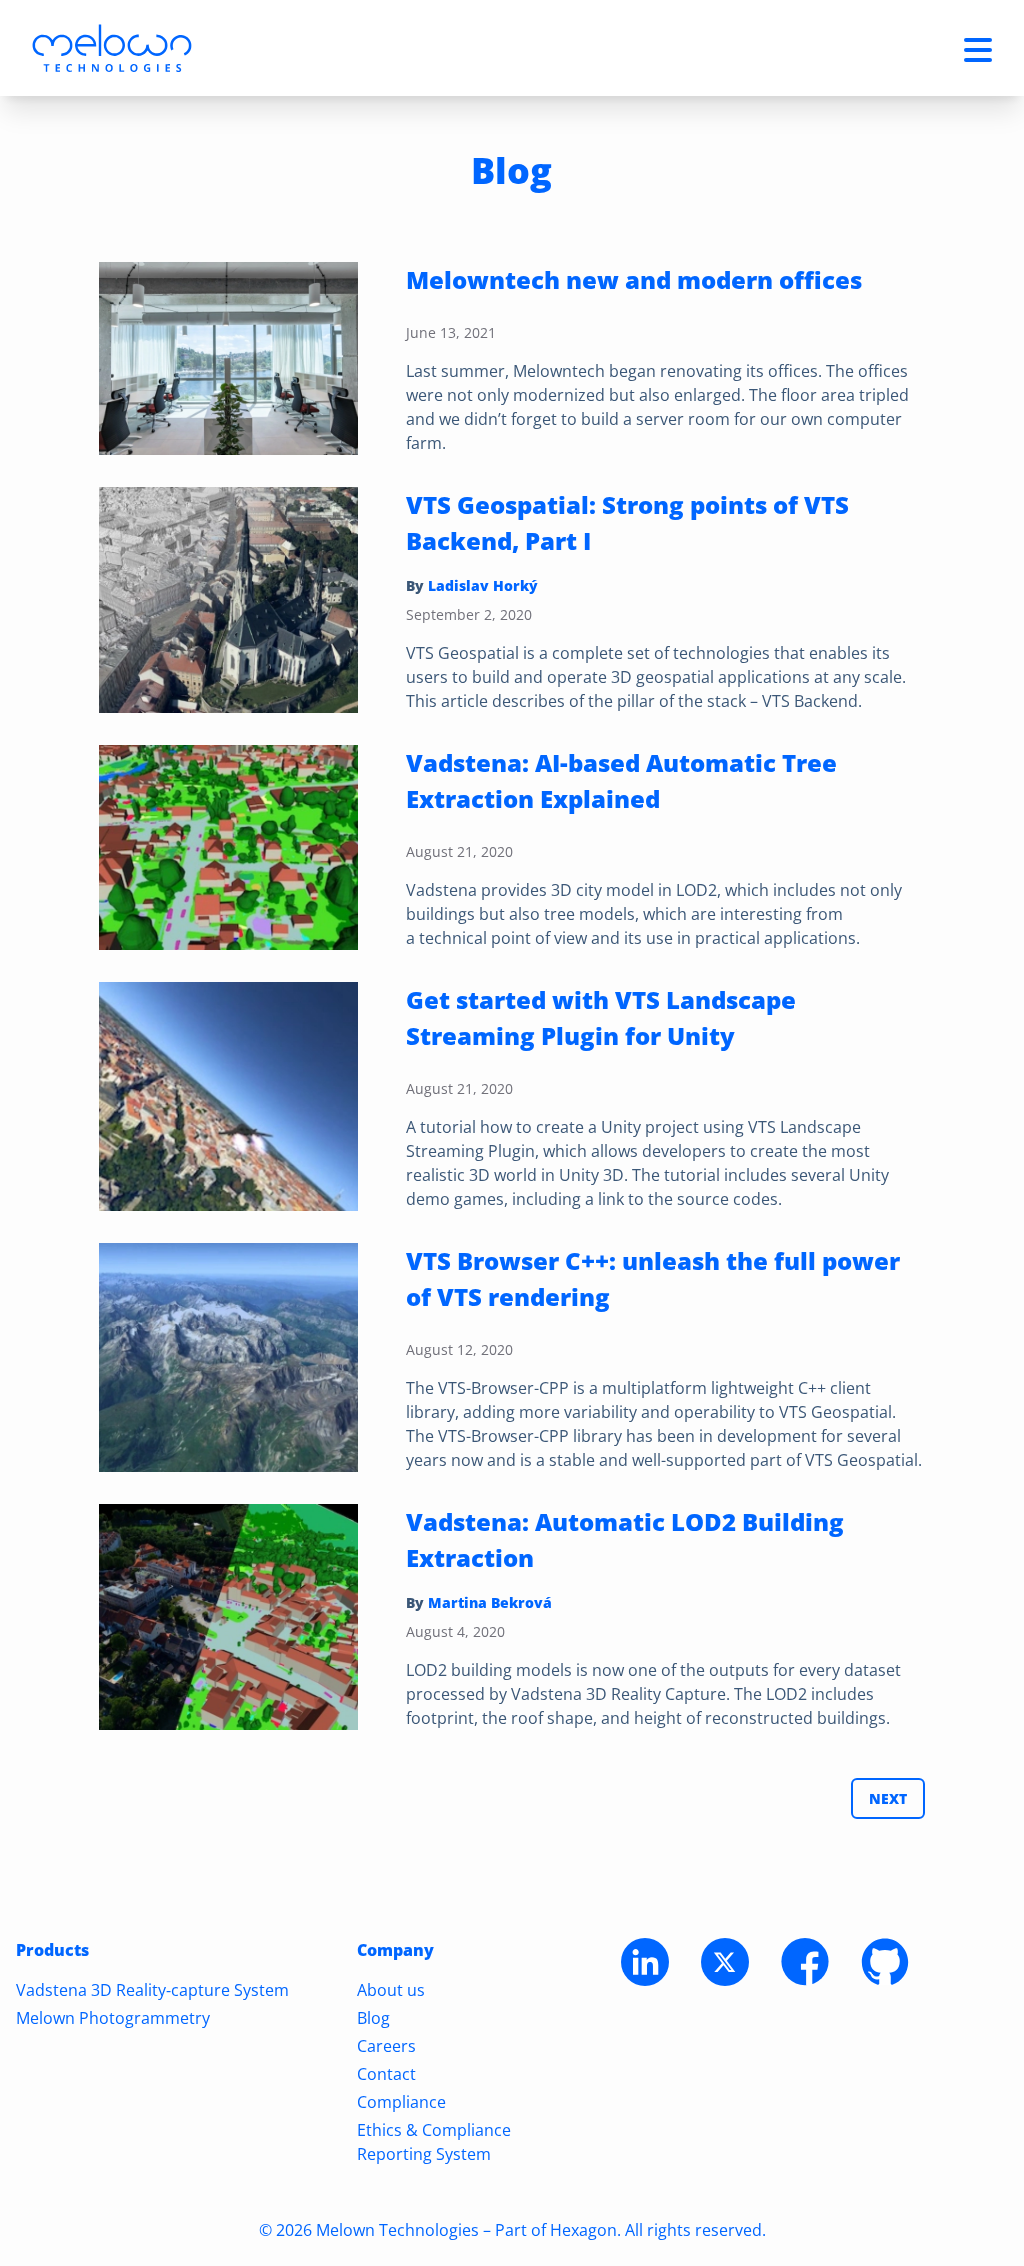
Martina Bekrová (490, 1602)
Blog (373, 2018)
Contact (386, 2074)
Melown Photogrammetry (113, 2018)
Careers (386, 2046)
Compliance (401, 2102)
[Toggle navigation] (978, 48)
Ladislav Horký (483, 585)
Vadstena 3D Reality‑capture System (152, 1990)
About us (391, 1990)
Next (888, 1798)
